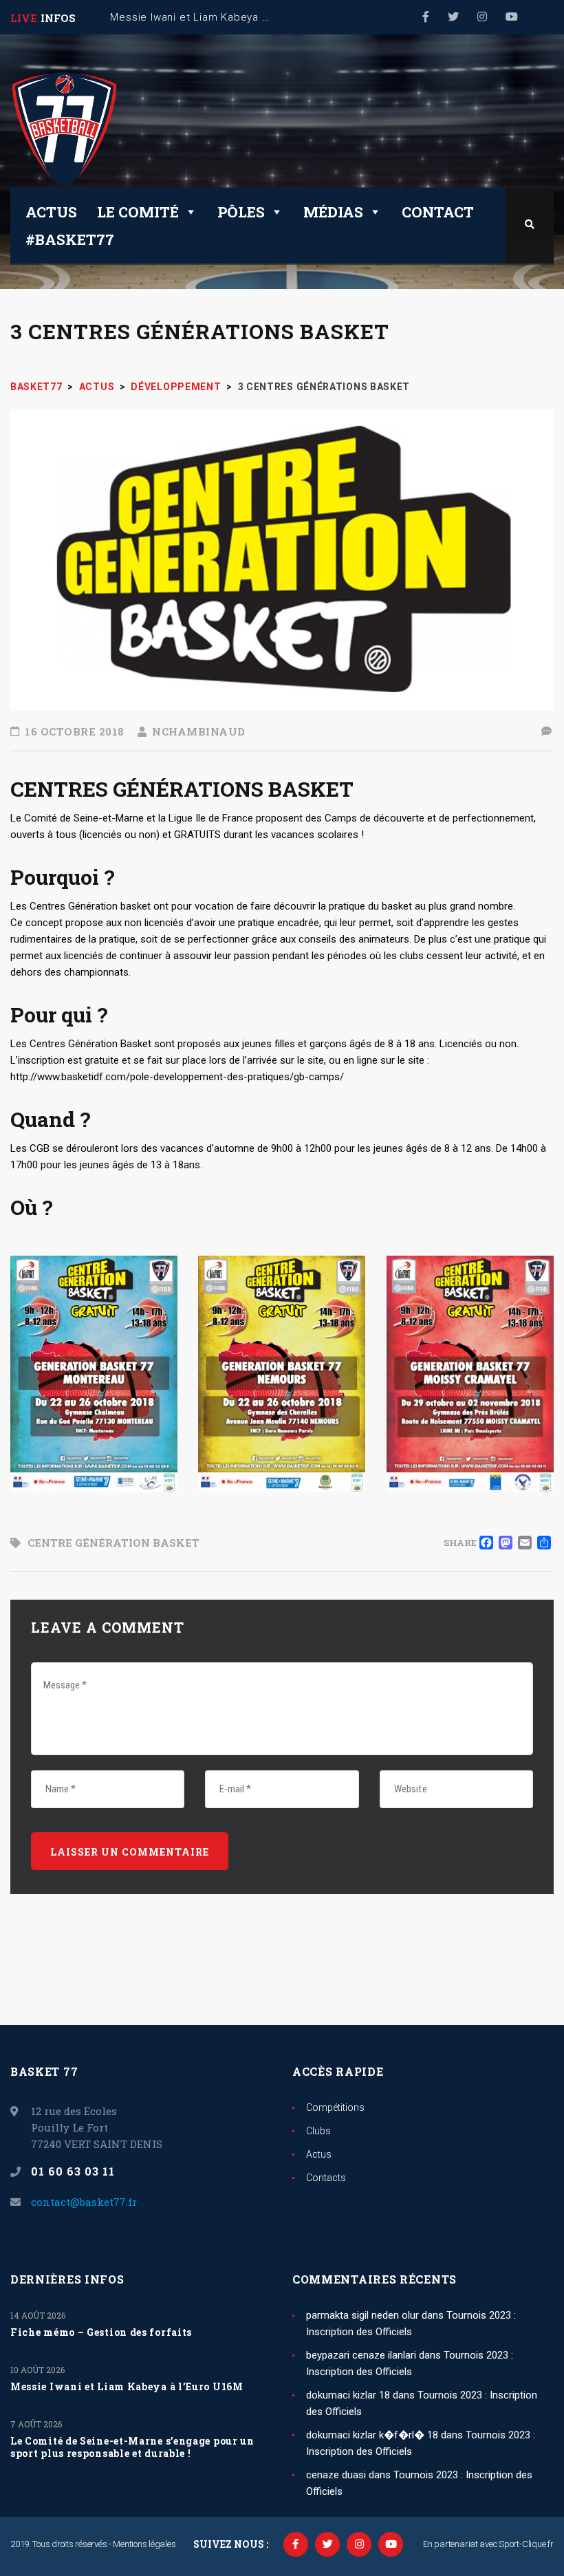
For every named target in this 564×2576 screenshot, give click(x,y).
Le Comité (138, 212)
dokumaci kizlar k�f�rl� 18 (372, 2435)
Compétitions (335, 2107)
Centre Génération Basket (113, 1543)
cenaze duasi (336, 2475)
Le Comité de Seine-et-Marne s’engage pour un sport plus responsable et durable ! (132, 2447)
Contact (438, 212)
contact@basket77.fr (84, 2202)
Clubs (318, 2131)
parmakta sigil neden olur (362, 2315)
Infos (58, 18)
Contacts (326, 2178)
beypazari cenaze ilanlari (361, 2355)
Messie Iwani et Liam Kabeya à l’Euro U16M (127, 2387)
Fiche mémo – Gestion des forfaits (101, 2332)
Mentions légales (144, 2544)
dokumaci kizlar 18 (348, 2395)
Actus (51, 212)
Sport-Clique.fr (526, 2544)
